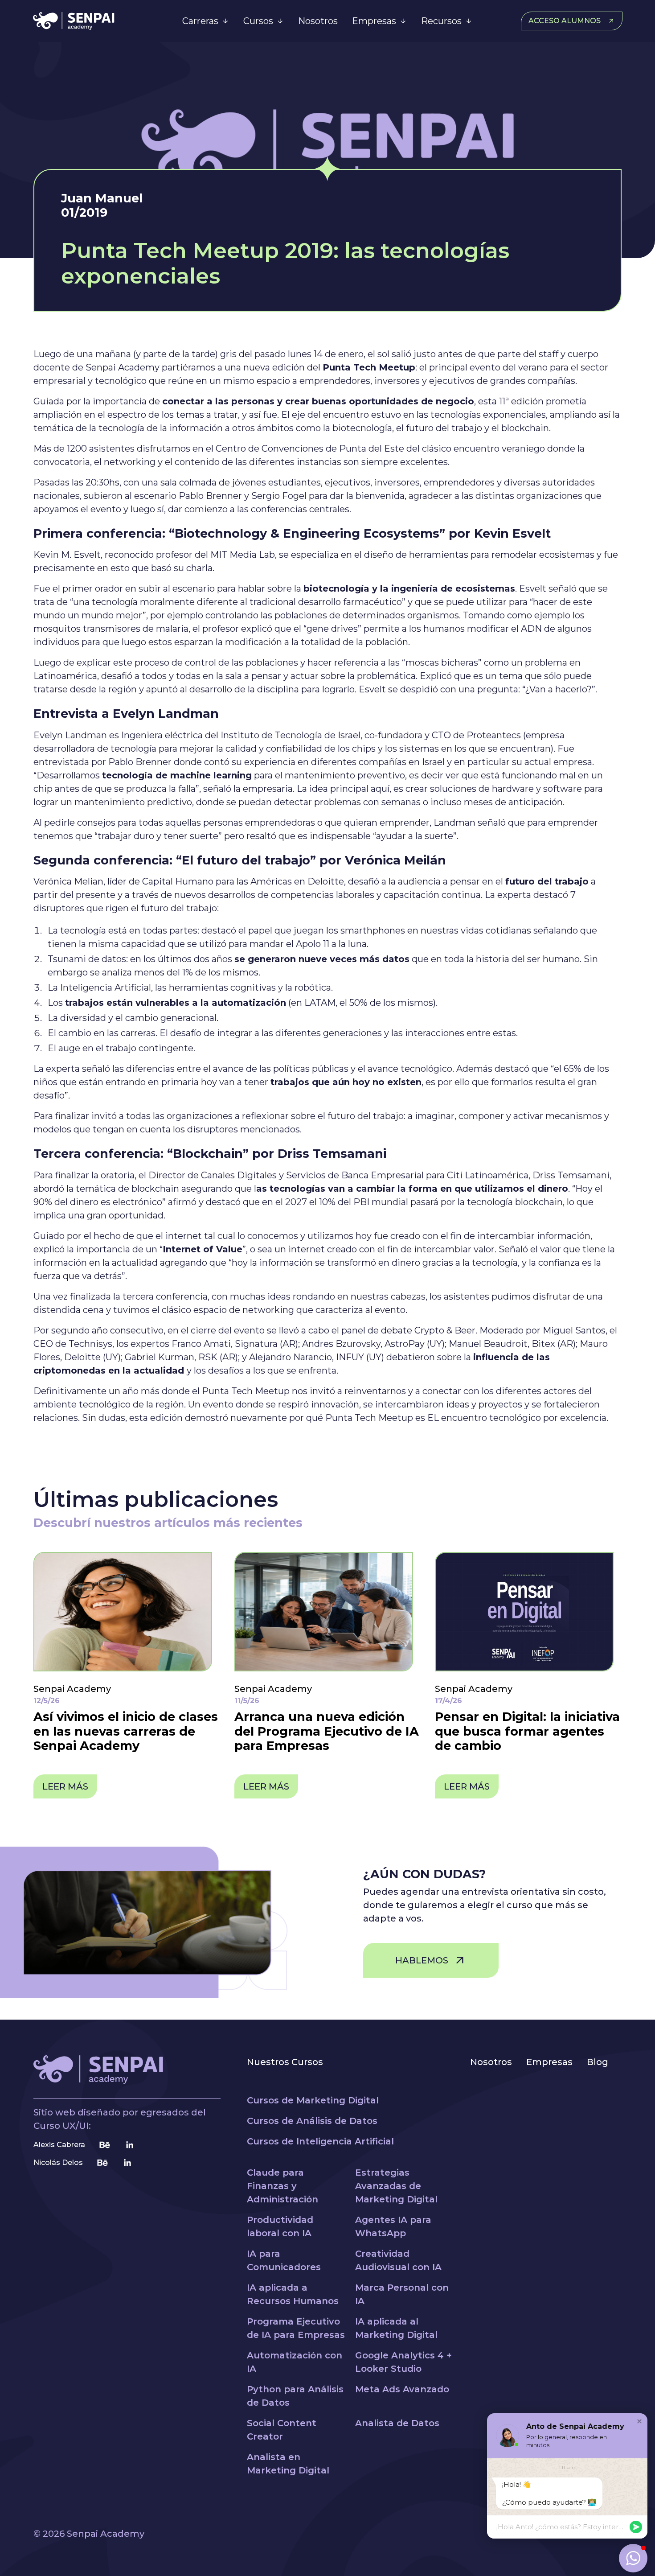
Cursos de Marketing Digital (313, 2100)
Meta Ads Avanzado (402, 2389)
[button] (206, 21)
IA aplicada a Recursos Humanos (293, 2294)
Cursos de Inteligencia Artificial (320, 2141)
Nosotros (318, 21)
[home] (95, 21)
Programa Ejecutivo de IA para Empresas (296, 2328)
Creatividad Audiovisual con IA (398, 2260)
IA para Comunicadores (284, 2260)
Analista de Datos (397, 2423)
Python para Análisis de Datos (295, 2396)
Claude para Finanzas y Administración (282, 2186)
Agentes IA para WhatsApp (393, 2226)
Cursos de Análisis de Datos (312, 2121)
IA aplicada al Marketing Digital (396, 2328)
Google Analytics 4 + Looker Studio (403, 2362)
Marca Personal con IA (402, 2294)
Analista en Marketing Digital (288, 2464)
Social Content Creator (282, 2430)
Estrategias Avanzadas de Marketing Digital (396, 2186)
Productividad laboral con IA (280, 2226)
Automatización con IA (295, 2362)
